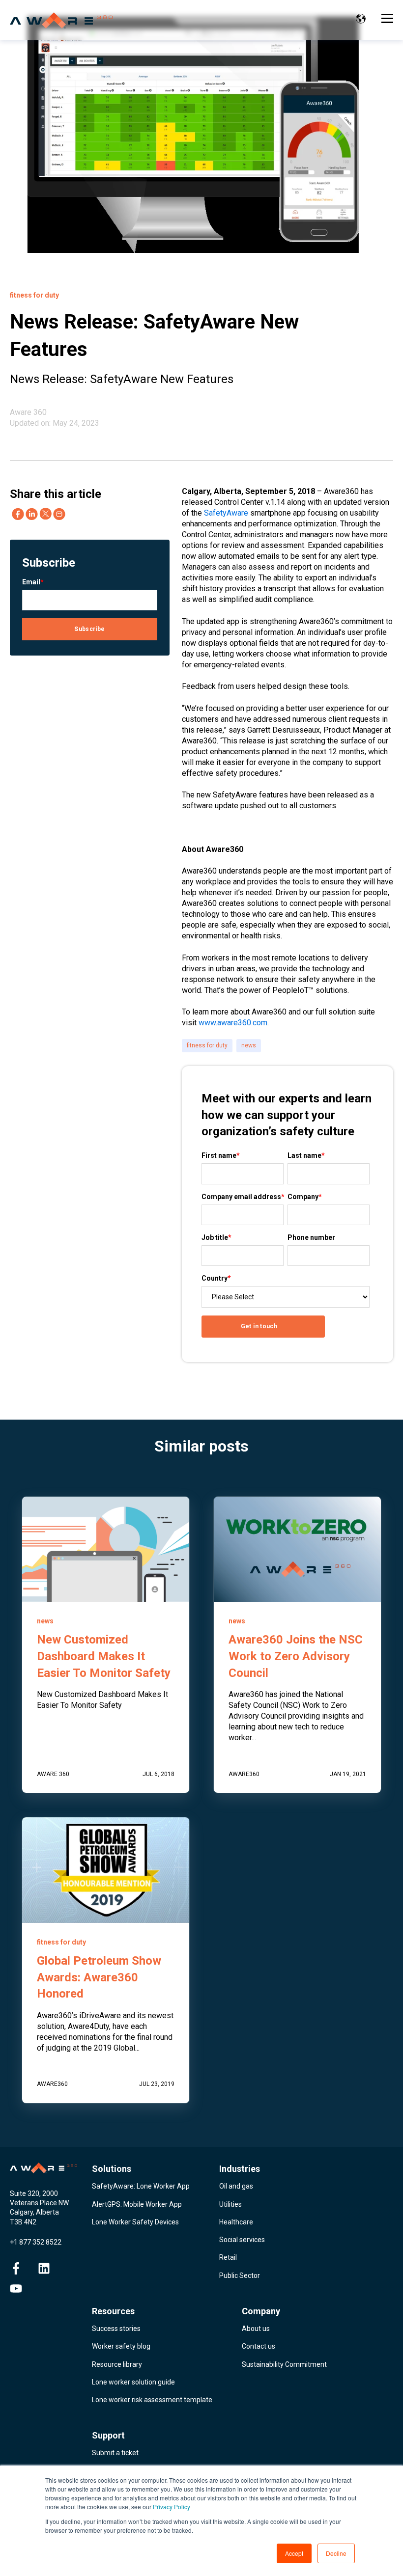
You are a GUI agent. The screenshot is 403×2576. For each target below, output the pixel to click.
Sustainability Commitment (284, 2364)
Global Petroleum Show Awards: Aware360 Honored (99, 1977)
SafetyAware (226, 513)
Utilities (230, 2204)
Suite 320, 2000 (34, 2193)
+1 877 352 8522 (36, 2242)
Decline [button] (336, 2553)
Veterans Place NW (39, 2203)
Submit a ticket (115, 2453)
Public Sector (240, 2275)
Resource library (117, 2364)
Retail (228, 2257)
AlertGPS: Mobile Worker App (137, 2204)
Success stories (116, 2329)
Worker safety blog (121, 2346)
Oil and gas (236, 2186)
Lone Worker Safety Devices (135, 2222)
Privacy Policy (172, 2507)
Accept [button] (294, 2553)
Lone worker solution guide (133, 2382)
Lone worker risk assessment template (152, 2400)
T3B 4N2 (23, 2222)
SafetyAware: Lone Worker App (141, 2186)
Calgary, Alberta (34, 2212)
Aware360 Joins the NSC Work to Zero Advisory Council (296, 1656)
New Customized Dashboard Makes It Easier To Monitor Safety (104, 1656)
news (249, 1045)
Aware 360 (28, 412)
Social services (242, 2240)
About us (256, 2329)
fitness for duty (207, 1045)
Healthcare (236, 2222)
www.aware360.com (233, 1023)
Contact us (259, 2346)
